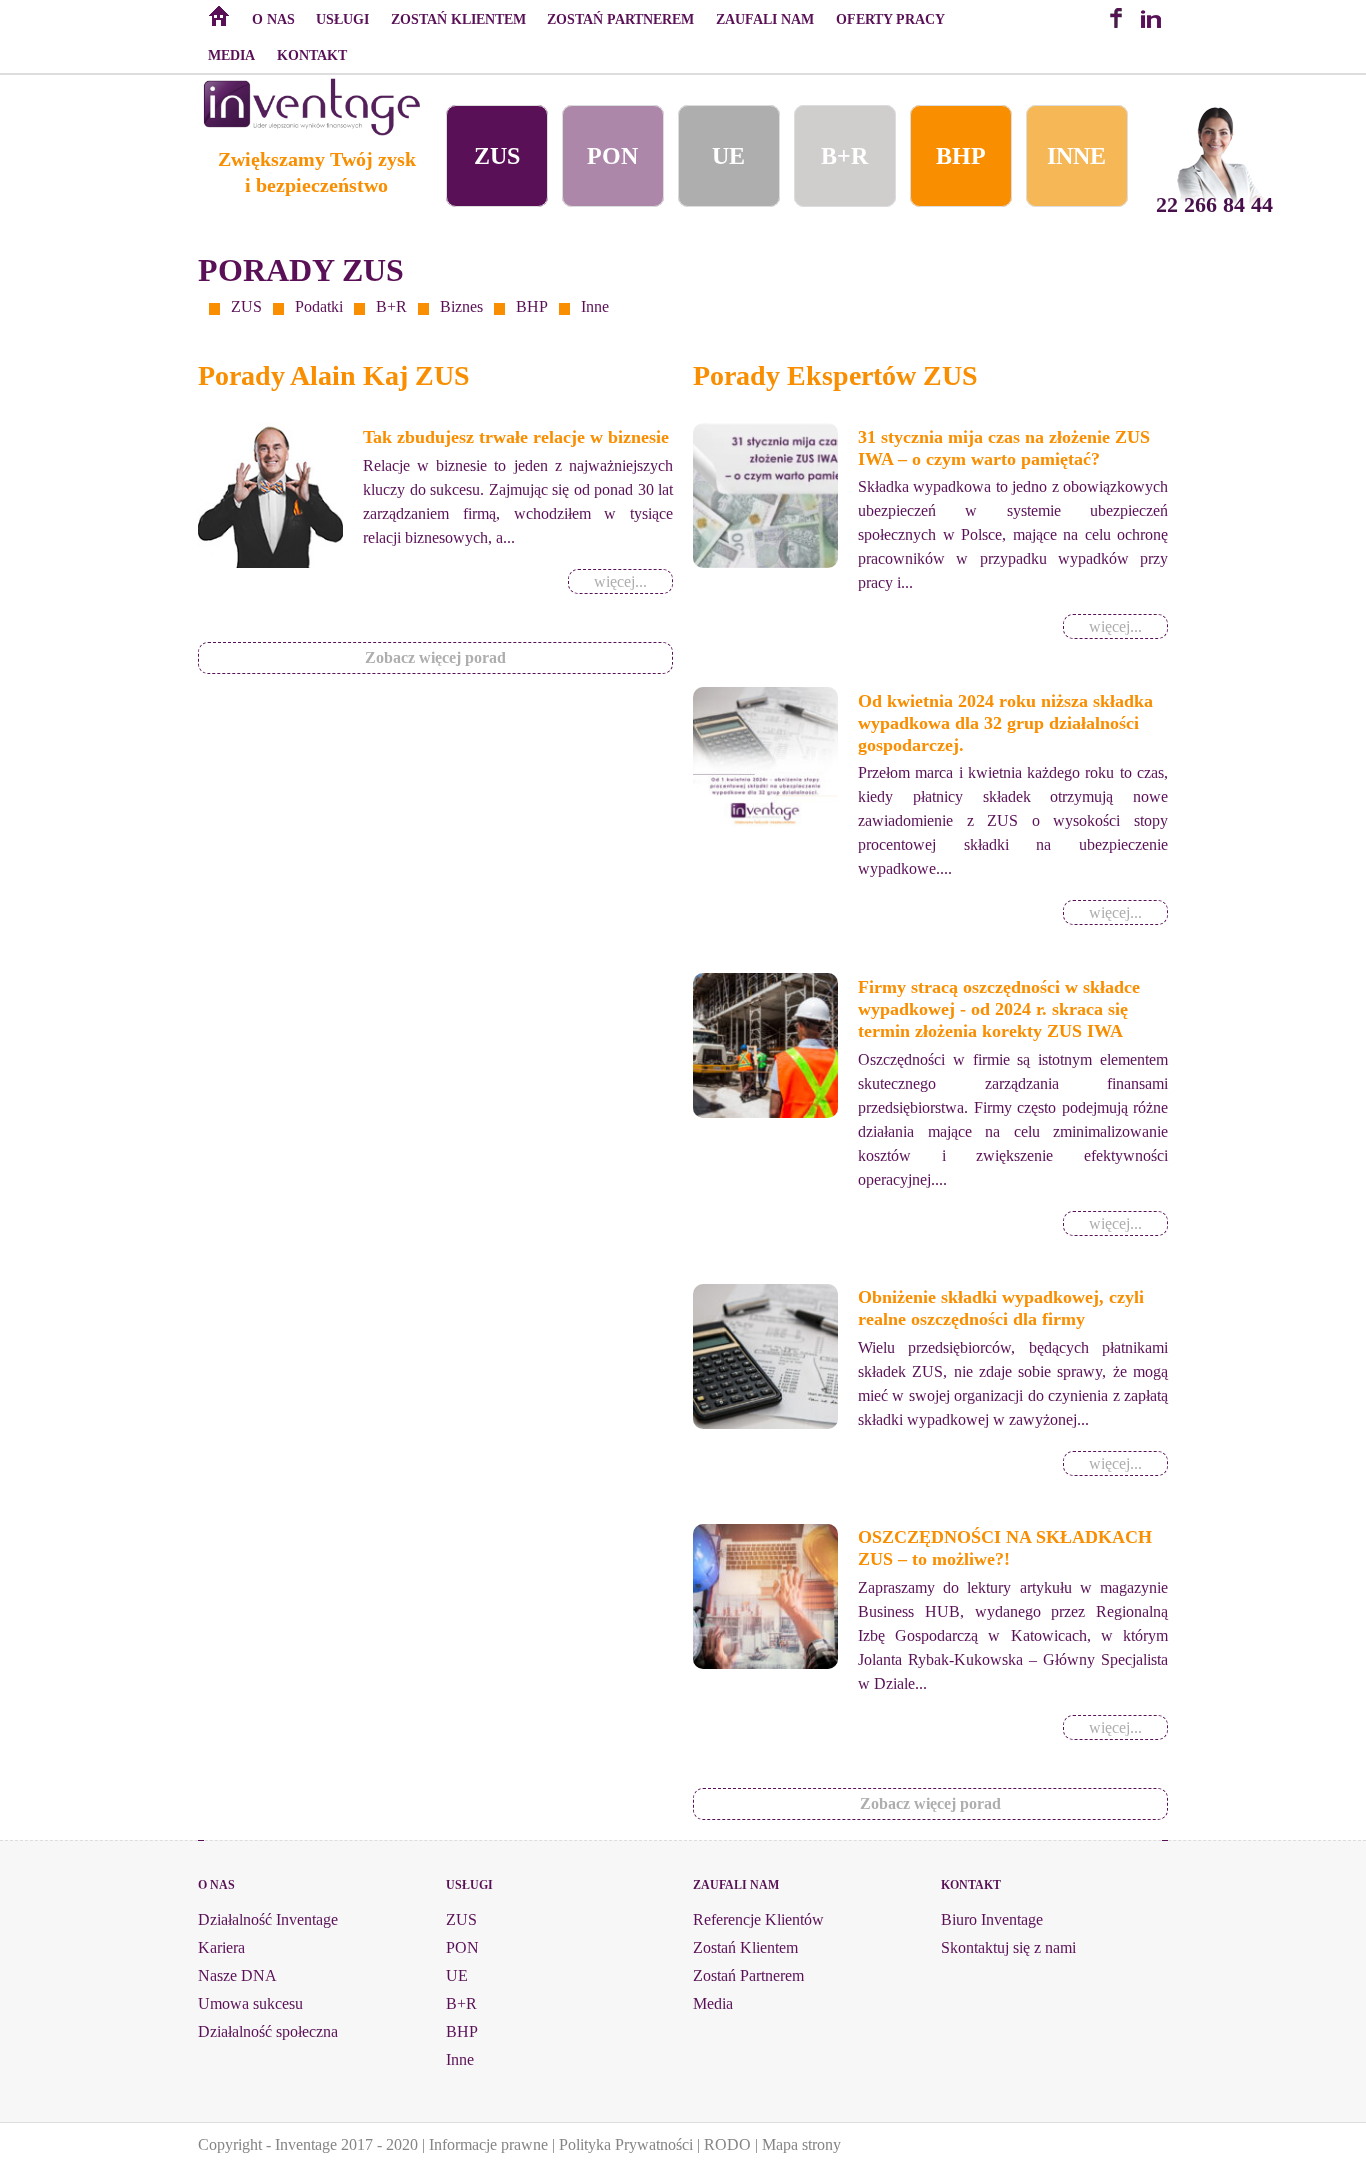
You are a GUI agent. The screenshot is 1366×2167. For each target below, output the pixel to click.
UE (728, 156)
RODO (727, 2144)
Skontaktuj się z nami (1008, 1947)
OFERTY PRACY (890, 19)
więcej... (620, 581)
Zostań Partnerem (620, 19)
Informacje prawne (488, 2144)
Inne (595, 306)
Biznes (461, 306)
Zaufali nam (765, 19)
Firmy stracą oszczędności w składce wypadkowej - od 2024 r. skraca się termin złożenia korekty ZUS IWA (999, 1009)
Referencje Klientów (758, 1919)
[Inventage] (311, 130)
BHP (961, 156)
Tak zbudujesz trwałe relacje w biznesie (516, 437)
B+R (844, 156)
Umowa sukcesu (250, 2003)
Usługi (342, 19)
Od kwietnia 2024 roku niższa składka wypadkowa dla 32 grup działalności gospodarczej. (1005, 723)
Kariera (221, 1947)
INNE (1076, 156)
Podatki (319, 306)
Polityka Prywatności (626, 2144)
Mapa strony (801, 2144)
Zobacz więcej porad (435, 657)
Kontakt (312, 55)
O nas (273, 19)
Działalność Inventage (268, 1919)
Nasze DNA (237, 1975)
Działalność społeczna (268, 2031)
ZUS (497, 156)
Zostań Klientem (458, 19)
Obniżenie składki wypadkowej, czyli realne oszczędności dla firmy (1001, 1308)
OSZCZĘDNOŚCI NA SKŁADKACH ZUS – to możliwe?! (1005, 1548)
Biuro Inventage (992, 1919)
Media (231, 55)
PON (612, 156)
